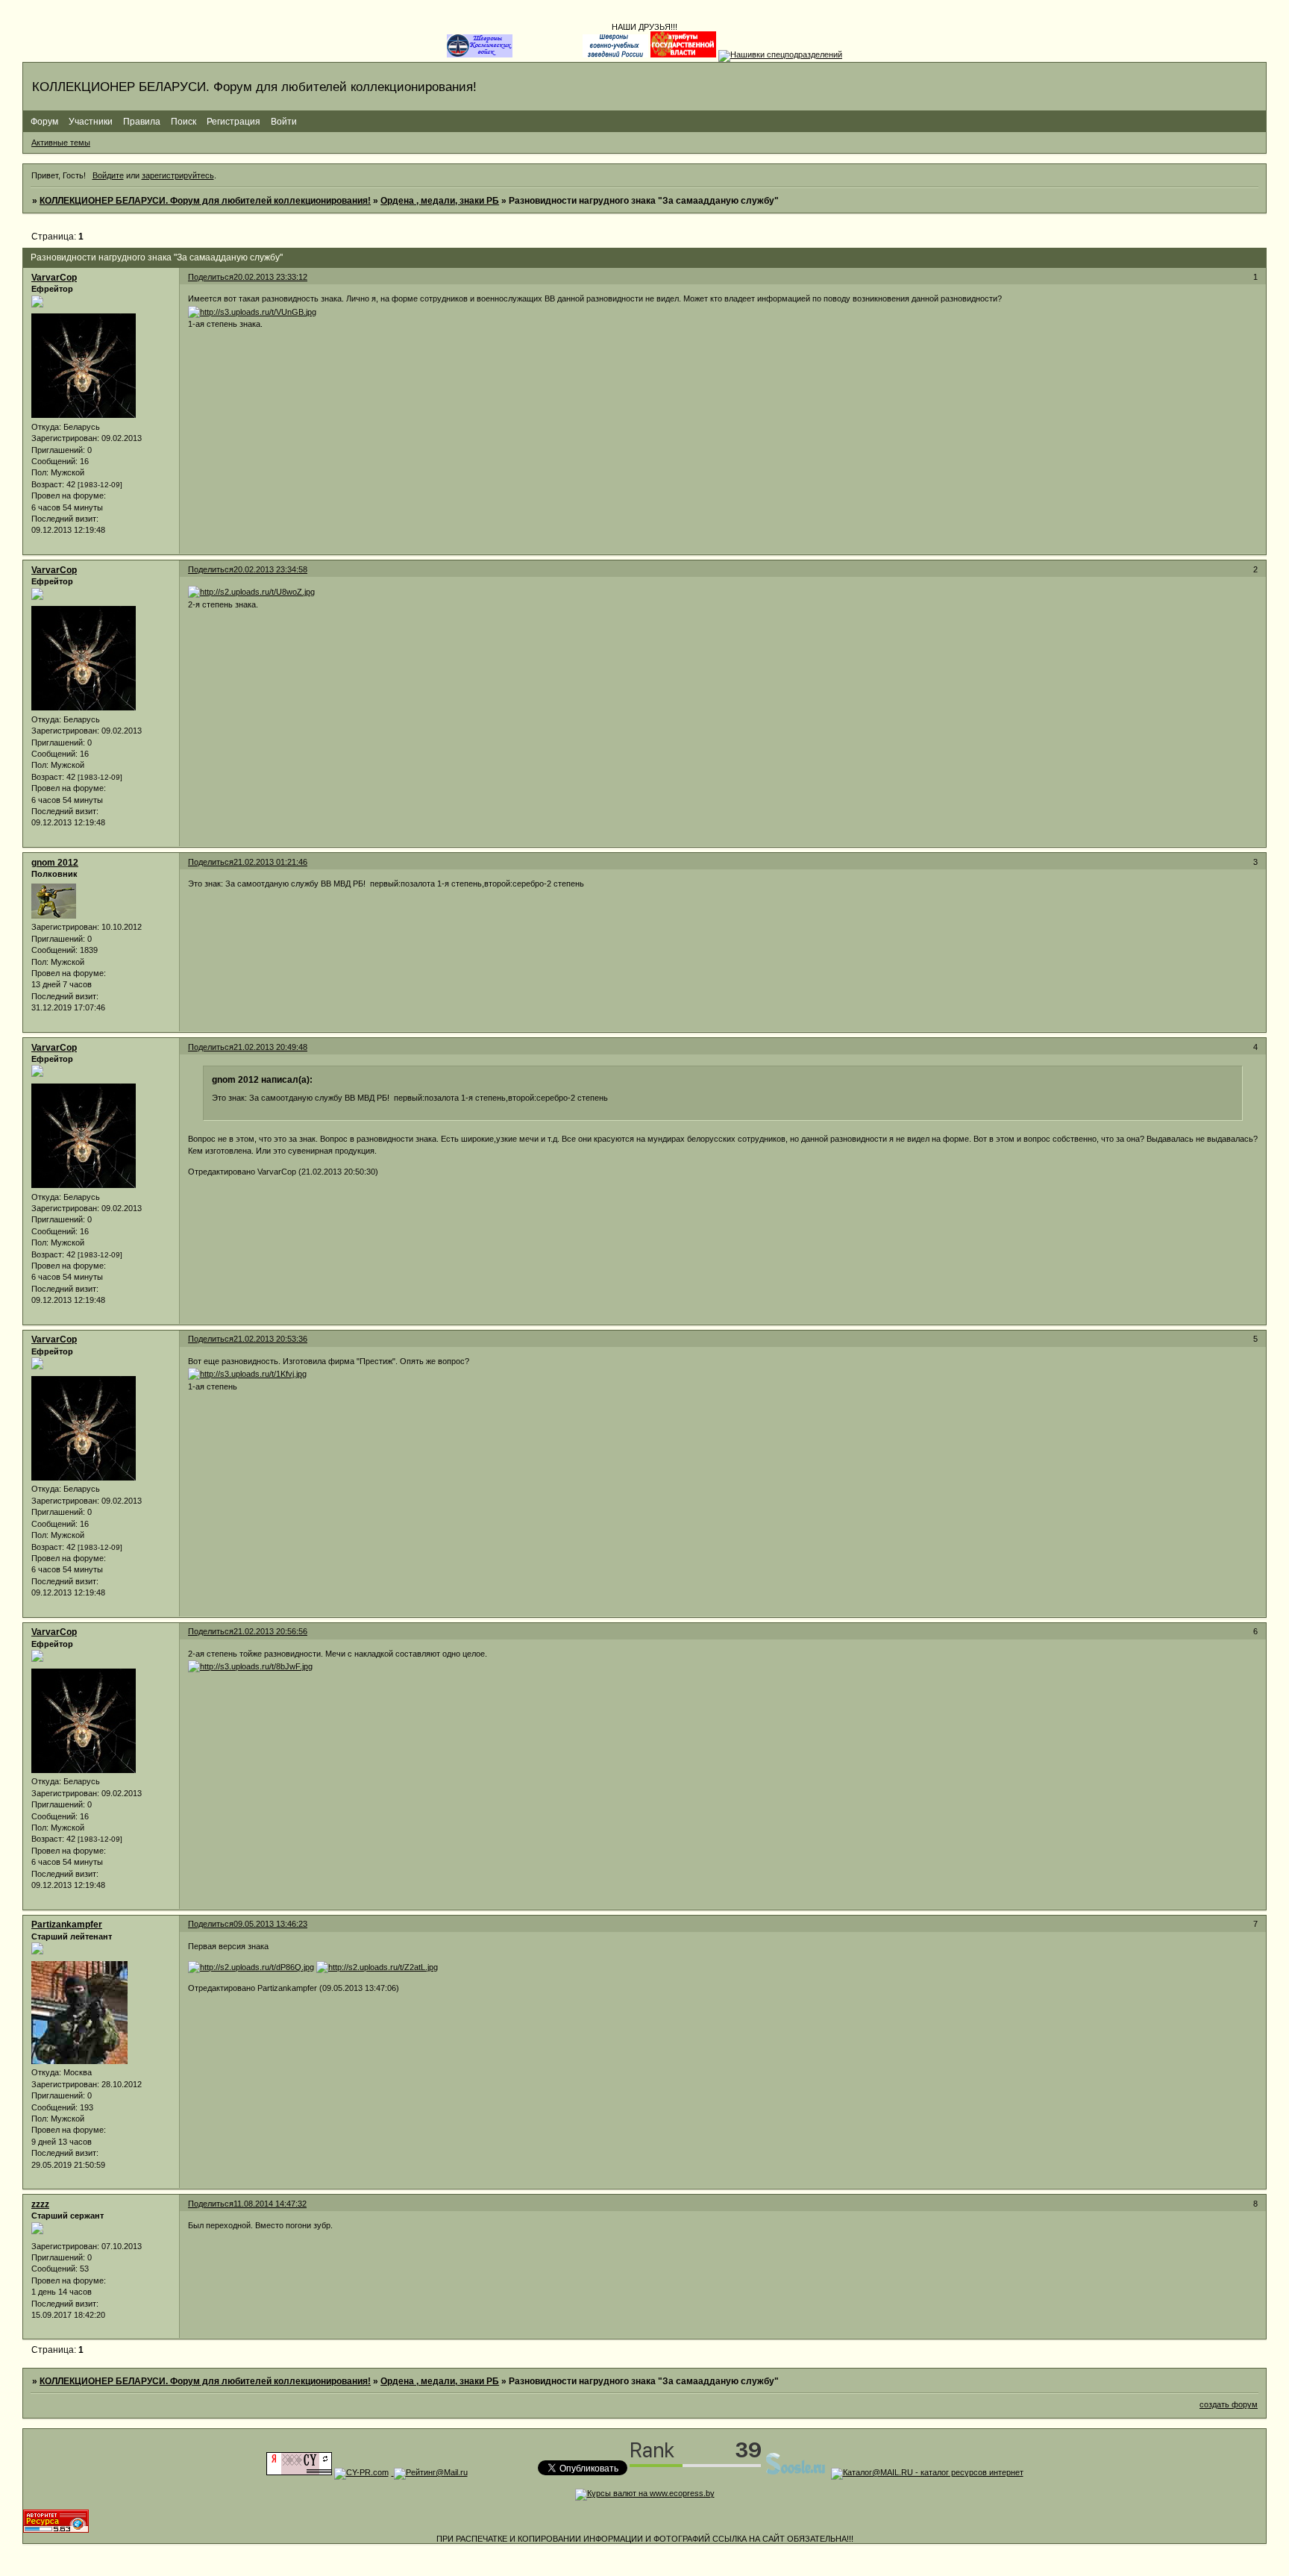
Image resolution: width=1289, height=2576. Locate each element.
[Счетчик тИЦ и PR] (299, 2472)
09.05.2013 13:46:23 (270, 1924)
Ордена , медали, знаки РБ (440, 201)
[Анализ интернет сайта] (361, 2472)
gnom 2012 (55, 863)
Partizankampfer (67, 1925)
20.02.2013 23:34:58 (270, 569)
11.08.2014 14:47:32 (270, 2204)
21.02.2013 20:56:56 (270, 1631)
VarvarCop (54, 278)
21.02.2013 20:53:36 (270, 1339)
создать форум (1229, 2404)
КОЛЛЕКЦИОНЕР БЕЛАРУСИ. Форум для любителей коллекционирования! (205, 201)
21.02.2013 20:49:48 (270, 1047)
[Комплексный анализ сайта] (56, 2530)
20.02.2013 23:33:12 (270, 277)
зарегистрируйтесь (178, 175)
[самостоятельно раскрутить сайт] (796, 2472)
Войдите (108, 175)
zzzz (40, 2204)
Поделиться (211, 277)
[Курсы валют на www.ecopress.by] (645, 2493)
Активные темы (61, 143)
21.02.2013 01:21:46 (270, 862)
